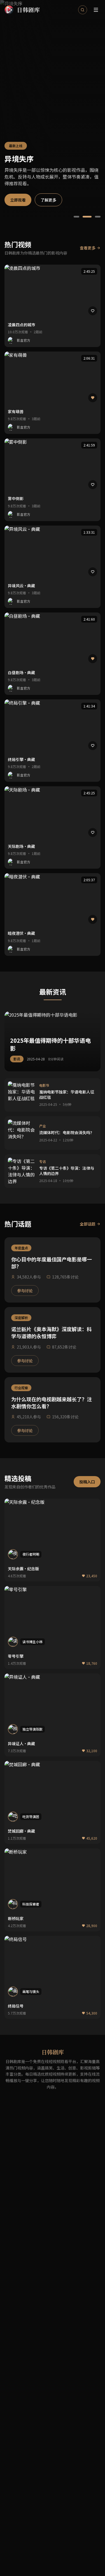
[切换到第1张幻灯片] (76, 217)
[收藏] (93, 311)
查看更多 (88, 248)
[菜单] (96, 10)
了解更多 (48, 200)
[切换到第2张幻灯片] (87, 217)
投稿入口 (87, 1482)
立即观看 (18, 200)
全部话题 (88, 1224)
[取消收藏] (93, 398)
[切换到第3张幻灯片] (98, 217)
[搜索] (83, 10)
